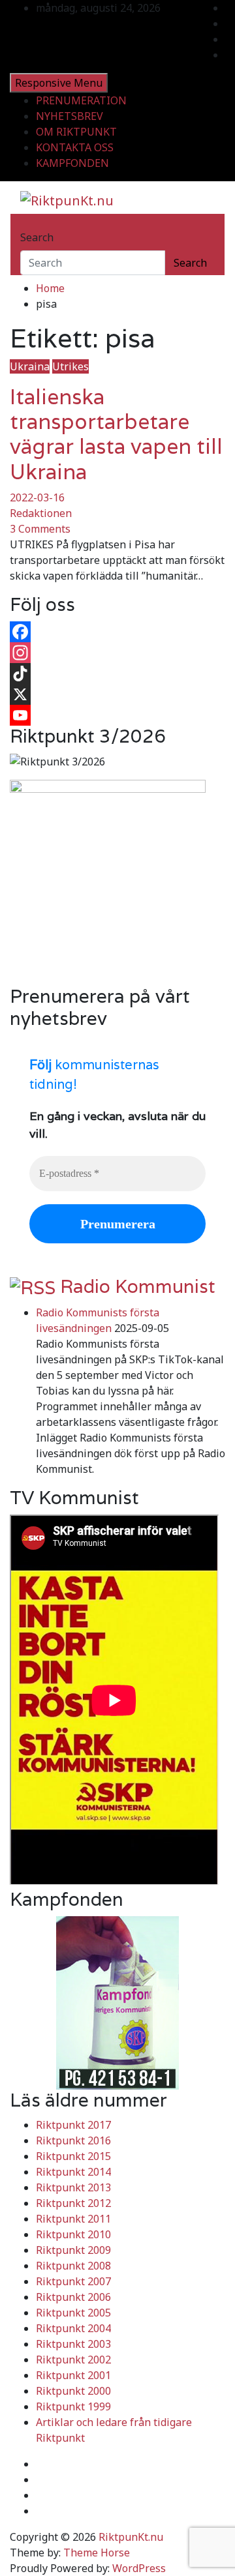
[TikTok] (117, 674)
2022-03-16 (37, 497)
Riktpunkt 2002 (73, 2360)
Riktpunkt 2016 (73, 2140)
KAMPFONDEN (72, 163)
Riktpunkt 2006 (73, 2297)
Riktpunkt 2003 (73, 2344)
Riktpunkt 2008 (73, 2266)
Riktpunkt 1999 (73, 2406)
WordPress (139, 2568)
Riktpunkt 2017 (73, 2125)
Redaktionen (41, 513)
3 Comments (40, 529)
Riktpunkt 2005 (73, 2313)
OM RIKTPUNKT (76, 132)
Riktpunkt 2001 (73, 2375)
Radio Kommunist (138, 1286)
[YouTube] (117, 715)
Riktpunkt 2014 (73, 2172)
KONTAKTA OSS (75, 147)
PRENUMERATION (81, 100)
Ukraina (30, 366)
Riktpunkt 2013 (73, 2187)
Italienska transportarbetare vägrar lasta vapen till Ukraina (116, 434)
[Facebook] (117, 632)
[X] (117, 694)
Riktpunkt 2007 (73, 2281)
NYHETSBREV (70, 116)
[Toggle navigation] (29, 226)
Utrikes (70, 366)
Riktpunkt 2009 (73, 2250)
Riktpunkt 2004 (73, 2328)
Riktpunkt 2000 (73, 2391)
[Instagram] (117, 653)
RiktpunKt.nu (131, 2537)
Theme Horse (97, 2553)
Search (37, 237)
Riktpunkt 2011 (73, 2219)
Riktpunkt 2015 (73, 2156)
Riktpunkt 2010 (73, 2234)
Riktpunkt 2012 (73, 2203)
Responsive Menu (59, 83)
